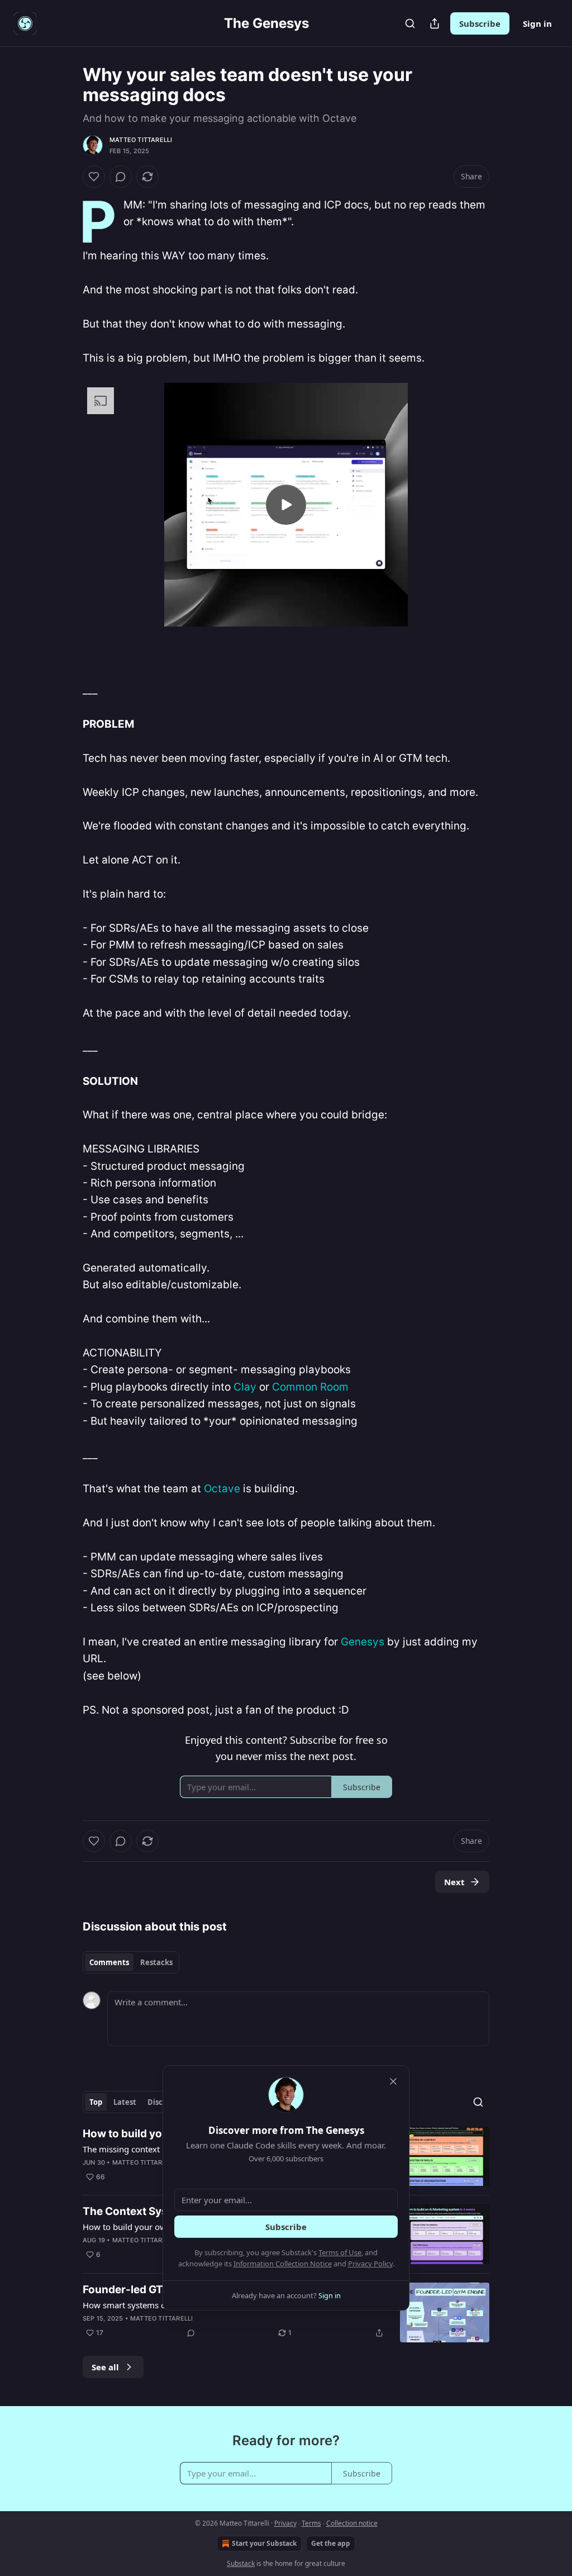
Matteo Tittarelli (141, 140)
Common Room (310, 1387)
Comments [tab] (109, 1962)
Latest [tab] (125, 2102)
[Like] (94, 177)
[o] (286, 505)
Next (454, 1882)
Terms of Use (340, 2252)
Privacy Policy (370, 2264)
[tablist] (131, 1962)
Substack (241, 2563)
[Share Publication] (435, 23)
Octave (222, 1489)
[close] (393, 2081)
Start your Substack (264, 2543)
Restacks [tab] (156, 1962)
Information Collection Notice (283, 2264)
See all (105, 2367)
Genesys (363, 1642)
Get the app (331, 2543)
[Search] (410, 23)
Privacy (285, 2523)
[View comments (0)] (121, 177)
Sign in (537, 23)
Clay (245, 1387)
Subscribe (480, 23)
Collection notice (352, 2523)
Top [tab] (96, 2102)
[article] (286, 2312)
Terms (311, 2523)
